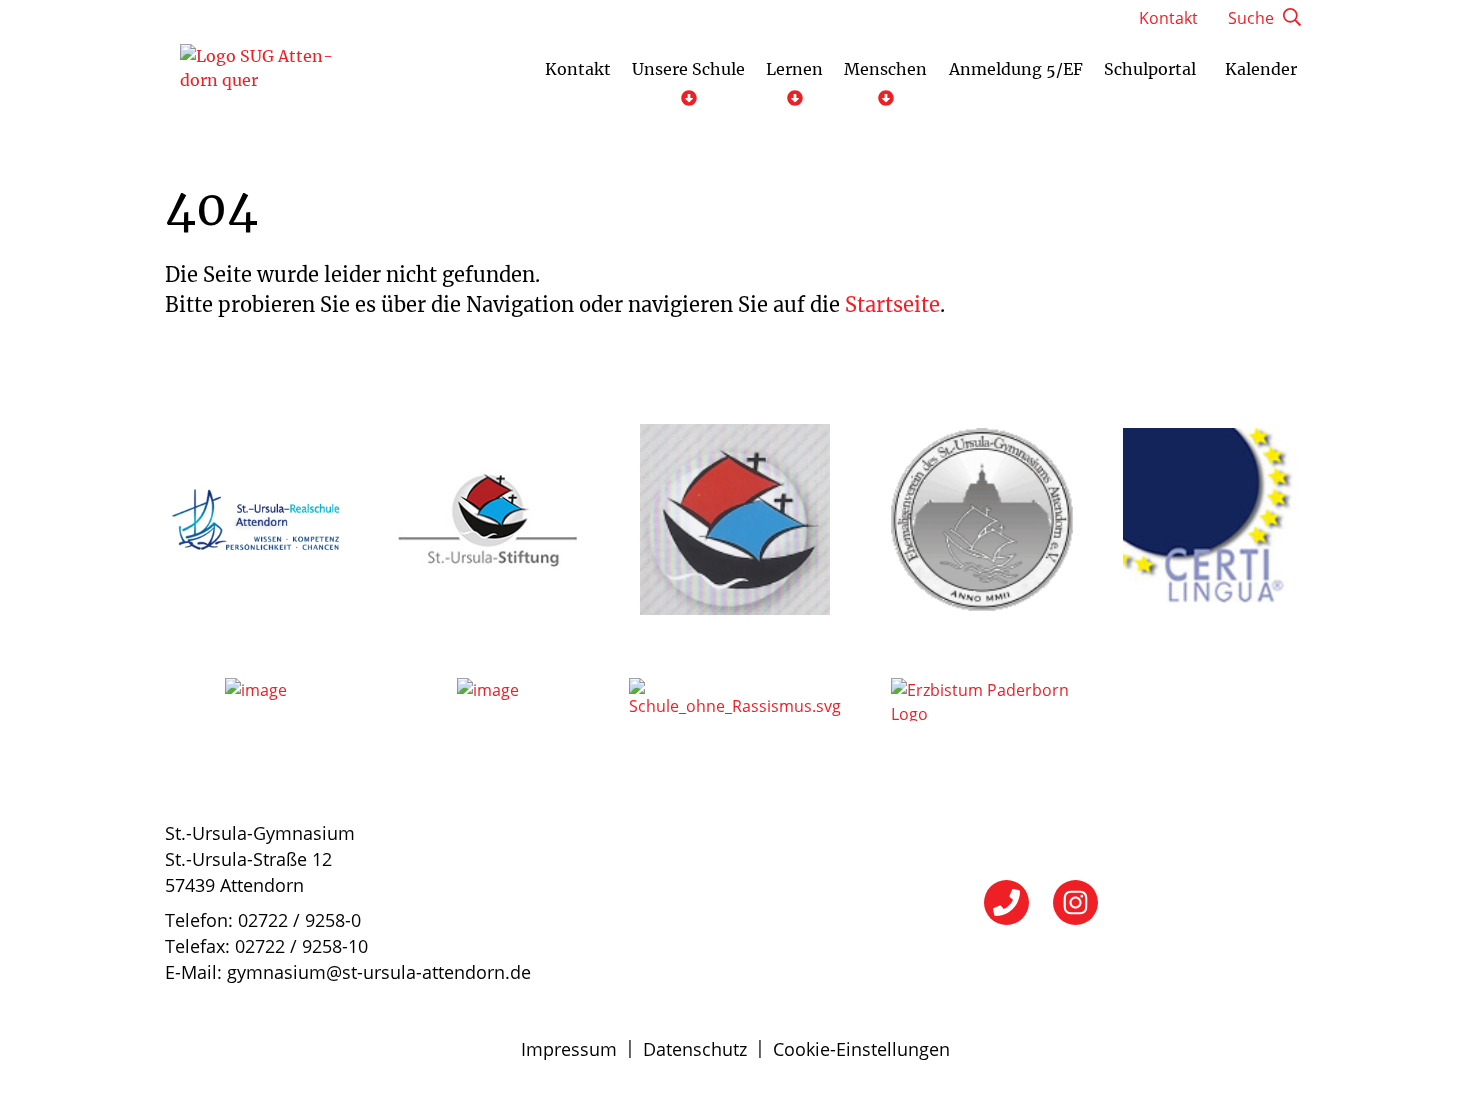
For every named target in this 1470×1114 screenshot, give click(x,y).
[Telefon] (1006, 902)
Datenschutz (695, 1049)
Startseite (892, 304)
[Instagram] (1075, 902)
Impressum (569, 1049)
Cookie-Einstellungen (861, 1049)
